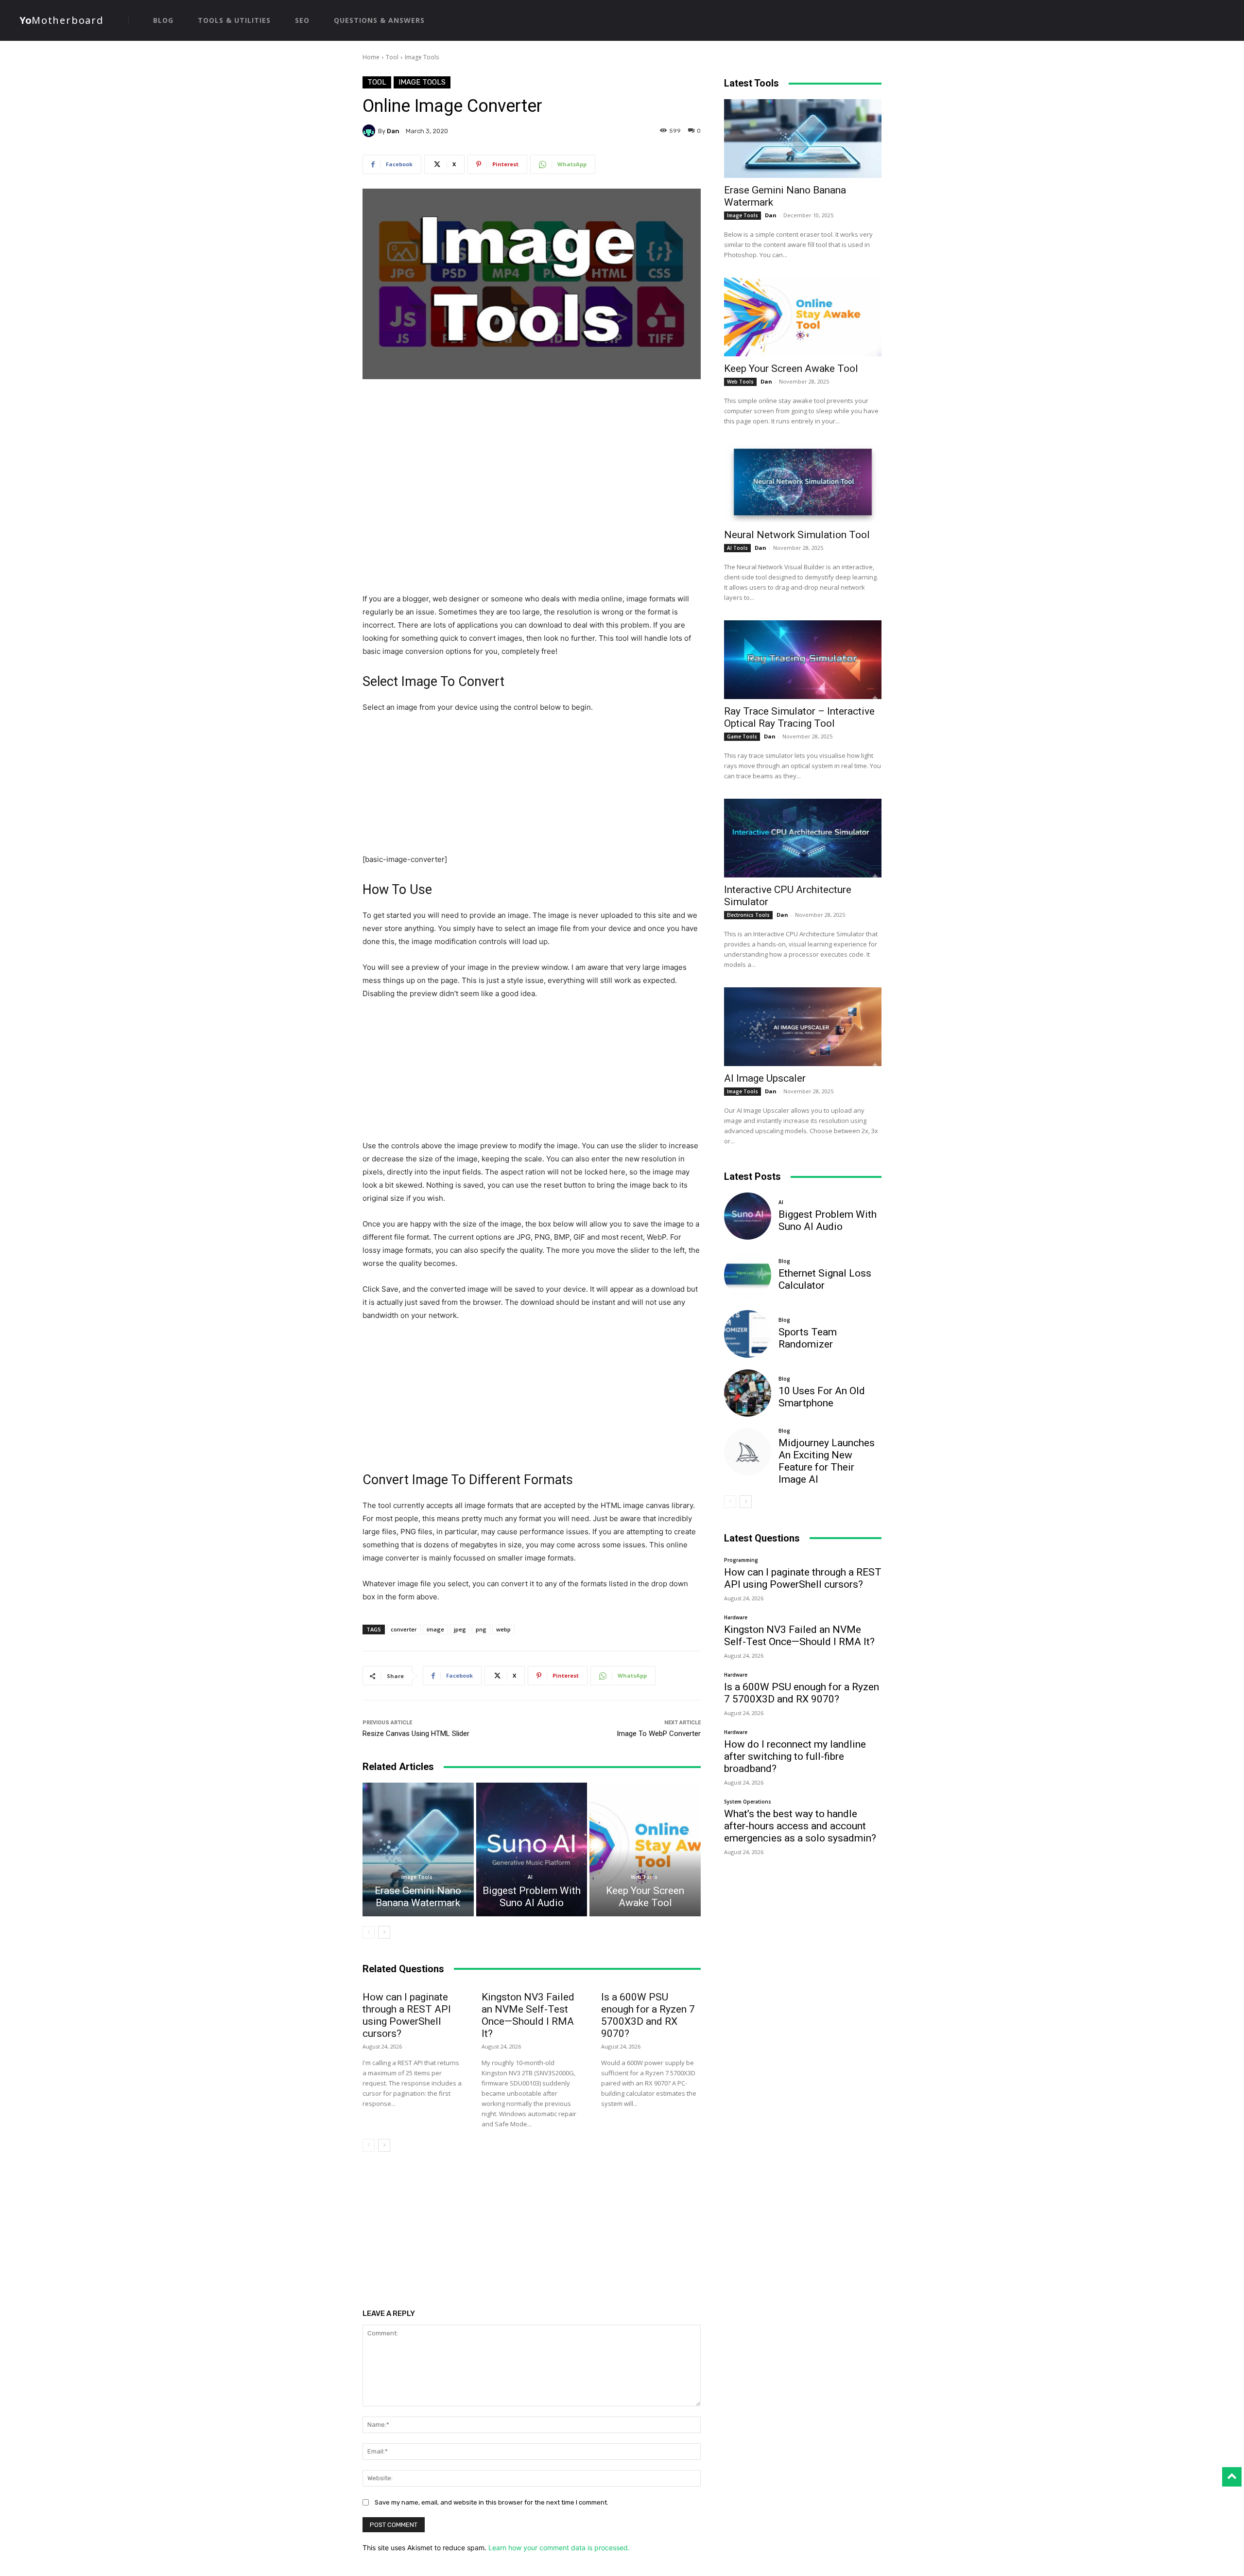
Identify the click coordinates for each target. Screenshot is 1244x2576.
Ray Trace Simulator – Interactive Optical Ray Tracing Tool (799, 717)
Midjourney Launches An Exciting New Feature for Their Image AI (827, 1461)
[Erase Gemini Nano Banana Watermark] (418, 1849)
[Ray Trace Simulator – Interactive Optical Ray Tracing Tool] (803, 660)
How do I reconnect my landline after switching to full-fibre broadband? (795, 1756)
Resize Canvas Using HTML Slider (416, 1734)
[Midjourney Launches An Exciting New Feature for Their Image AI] (748, 1452)
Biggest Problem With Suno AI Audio (532, 1897)
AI (530, 1877)
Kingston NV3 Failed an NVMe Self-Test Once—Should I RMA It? (528, 2015)
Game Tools (742, 736)
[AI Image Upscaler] (803, 1027)
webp (503, 1629)
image (435, 1629)
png (481, 1629)
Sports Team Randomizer (808, 1338)
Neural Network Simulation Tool (797, 535)
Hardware (736, 1617)
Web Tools (644, 1877)
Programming (741, 1560)
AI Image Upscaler (765, 1078)
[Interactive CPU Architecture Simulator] (803, 838)
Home (371, 57)
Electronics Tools (748, 915)
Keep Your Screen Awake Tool (645, 1897)
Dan (393, 131)
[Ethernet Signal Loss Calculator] (748, 1275)
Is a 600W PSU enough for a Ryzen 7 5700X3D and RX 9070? (648, 2015)
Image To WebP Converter (659, 1734)
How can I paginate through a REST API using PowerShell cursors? (407, 2015)
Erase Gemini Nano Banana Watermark (418, 1897)
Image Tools (422, 57)
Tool (392, 57)
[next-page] (384, 1932)
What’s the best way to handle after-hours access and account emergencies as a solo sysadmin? (800, 1826)
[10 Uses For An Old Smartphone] (748, 1393)
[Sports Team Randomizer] (748, 1334)
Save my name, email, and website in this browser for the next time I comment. (492, 2502)
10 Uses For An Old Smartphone (822, 1397)
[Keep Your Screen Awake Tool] (645, 1849)
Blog (784, 1261)
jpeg (460, 1629)
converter (404, 1629)
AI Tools (737, 548)
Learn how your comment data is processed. (559, 2548)
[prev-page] (369, 1932)
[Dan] (370, 131)
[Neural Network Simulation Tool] (803, 483)
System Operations (748, 1802)
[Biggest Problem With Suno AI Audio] (532, 1849)
